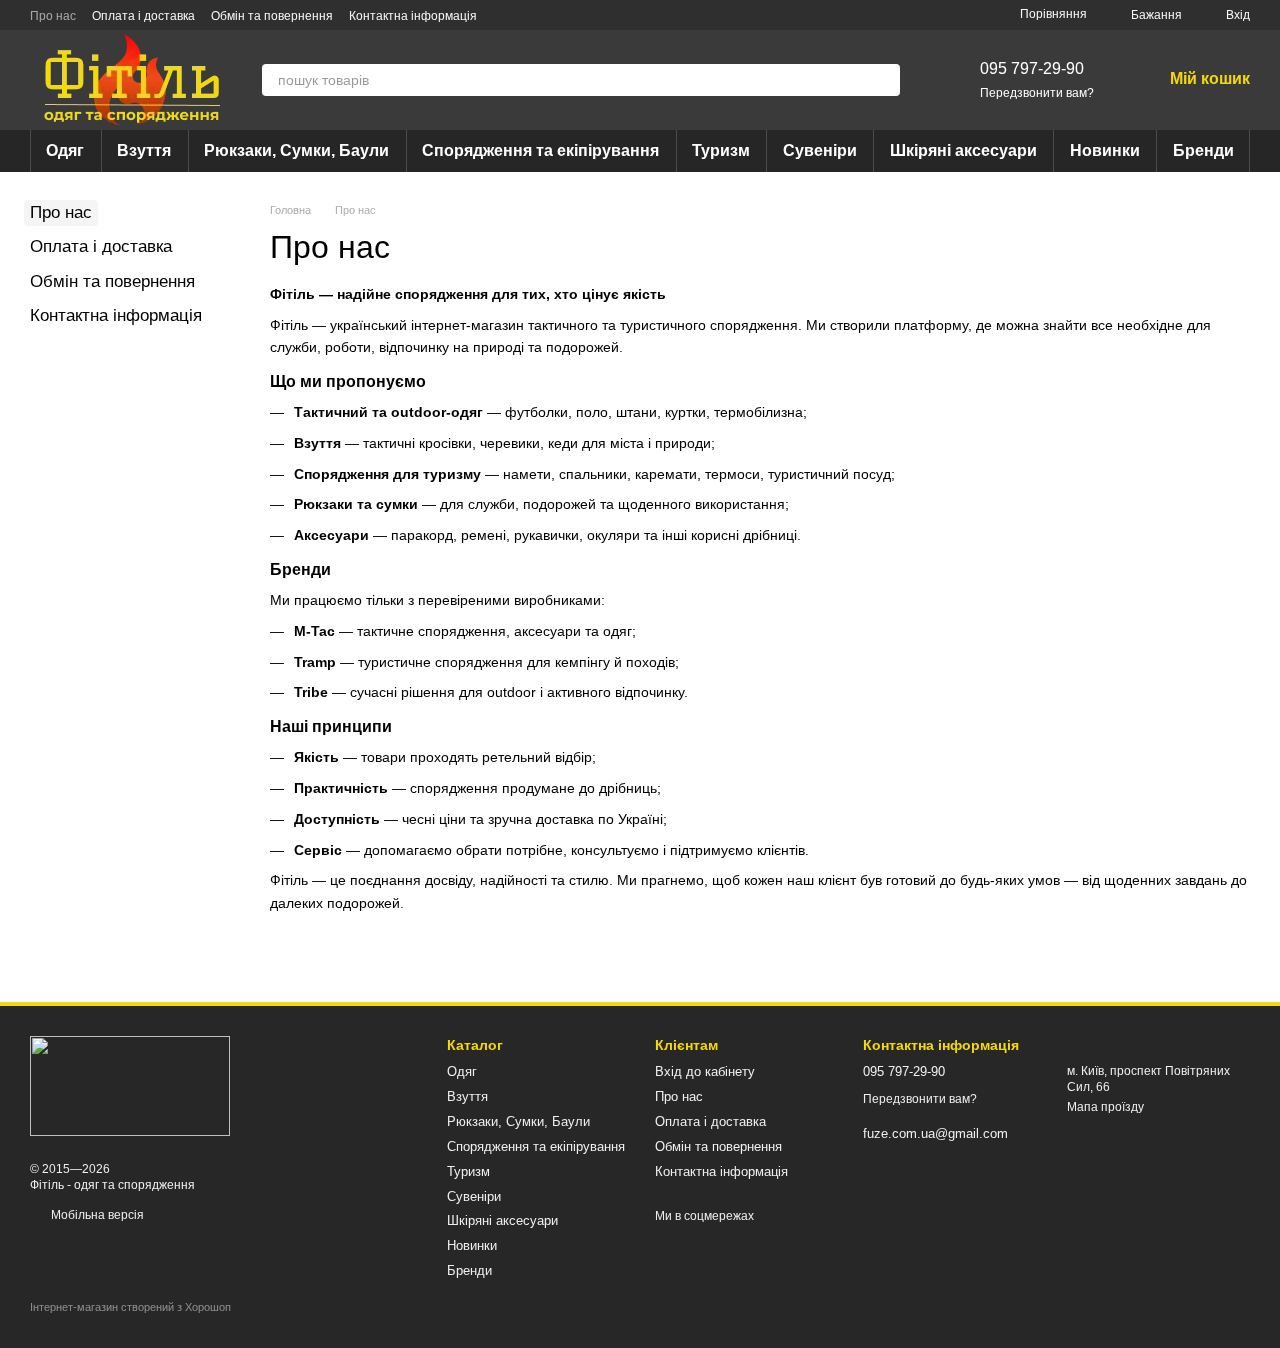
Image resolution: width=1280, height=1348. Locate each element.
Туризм (721, 150)
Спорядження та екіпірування (540, 150)
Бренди (1203, 150)
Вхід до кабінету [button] (705, 1071)
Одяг (65, 150)
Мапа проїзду (1105, 1107)
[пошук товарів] (884, 80)
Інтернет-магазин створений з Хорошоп (130, 1307)
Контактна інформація (413, 16)
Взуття (144, 150)
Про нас (53, 16)
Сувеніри (820, 150)
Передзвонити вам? (1037, 93)
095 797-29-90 (1032, 68)
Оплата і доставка (143, 16)
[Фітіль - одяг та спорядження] (130, 1085)
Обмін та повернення (272, 16)
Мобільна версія (96, 1215)
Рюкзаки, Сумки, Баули (296, 150)
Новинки (1105, 150)
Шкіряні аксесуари (963, 150)
